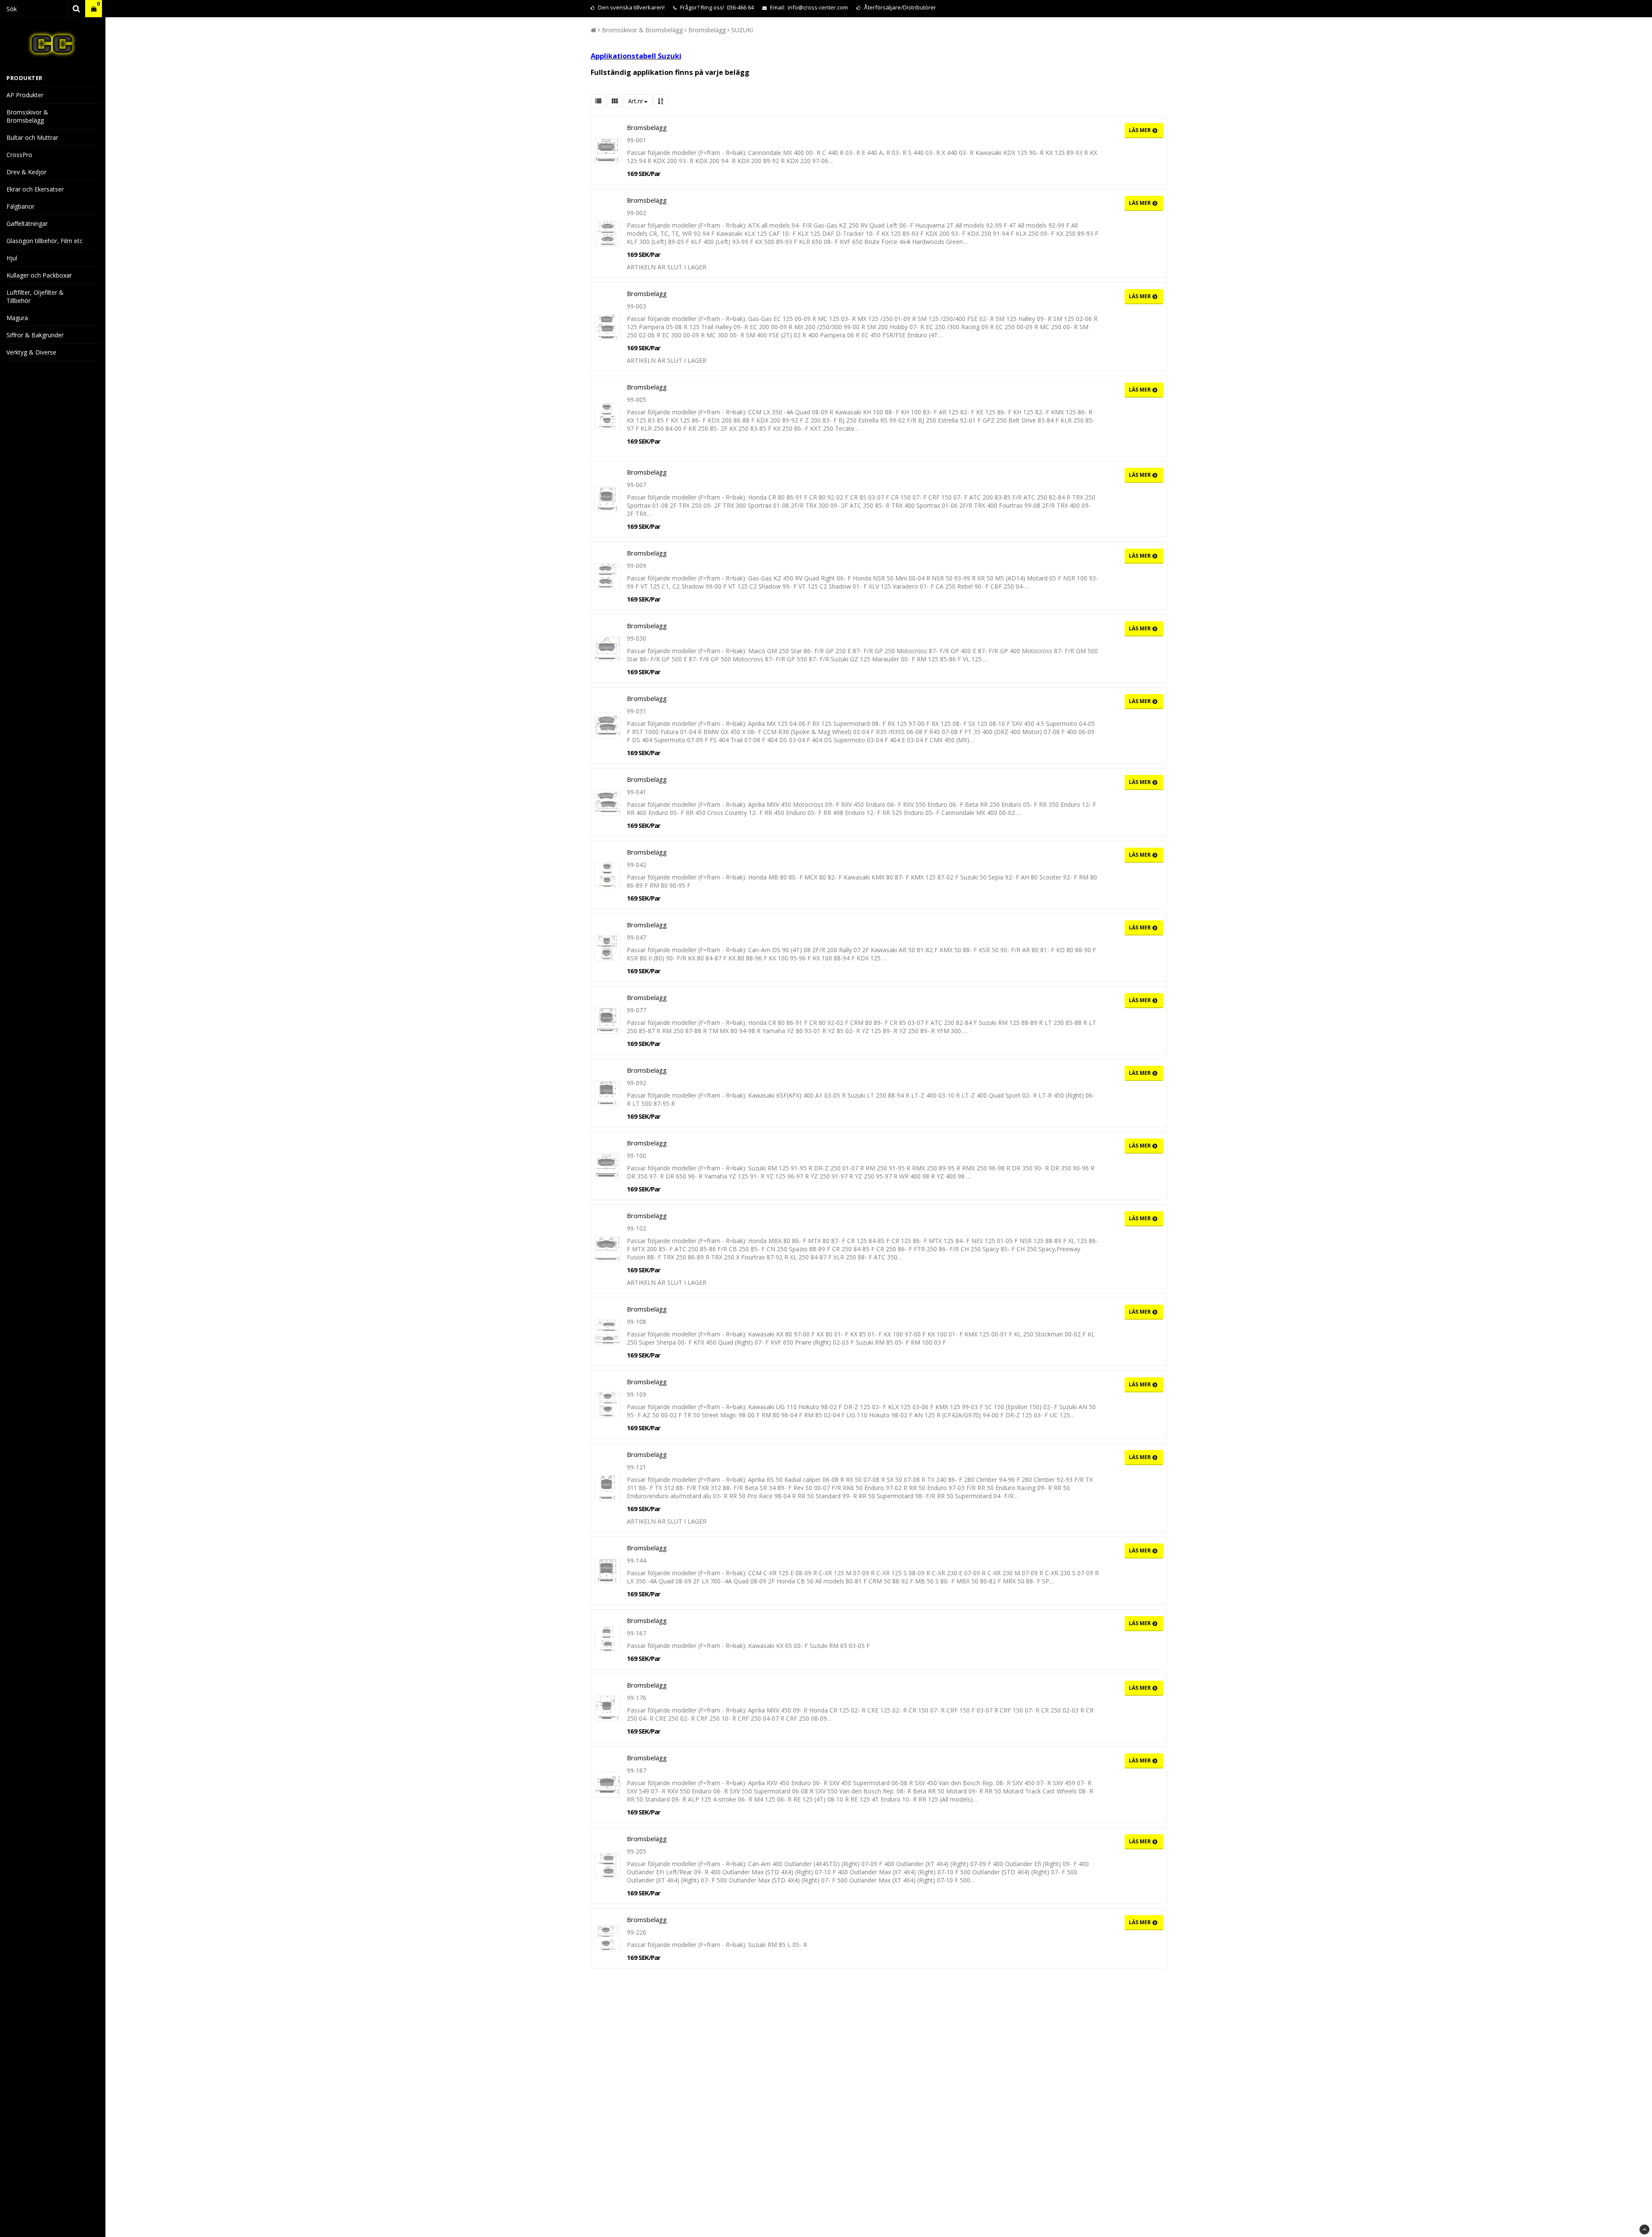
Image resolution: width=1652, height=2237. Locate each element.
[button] (94, 9)
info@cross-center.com (818, 7)
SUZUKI (742, 30)
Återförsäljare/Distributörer (900, 7)
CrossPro (19, 155)
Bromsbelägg (707, 30)
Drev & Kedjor (26, 172)
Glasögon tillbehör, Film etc (45, 241)
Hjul (12, 258)
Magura (17, 318)
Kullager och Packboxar (39, 275)
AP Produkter (25, 95)
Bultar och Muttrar (32, 137)
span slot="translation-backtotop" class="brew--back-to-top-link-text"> (1644, 2229)
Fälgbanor (20, 206)
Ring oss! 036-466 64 (727, 7)
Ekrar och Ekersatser (35, 189)
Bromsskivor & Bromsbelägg (27, 116)
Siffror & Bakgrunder (35, 335)
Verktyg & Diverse (31, 352)
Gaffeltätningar (27, 224)
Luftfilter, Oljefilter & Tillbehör (35, 296)
